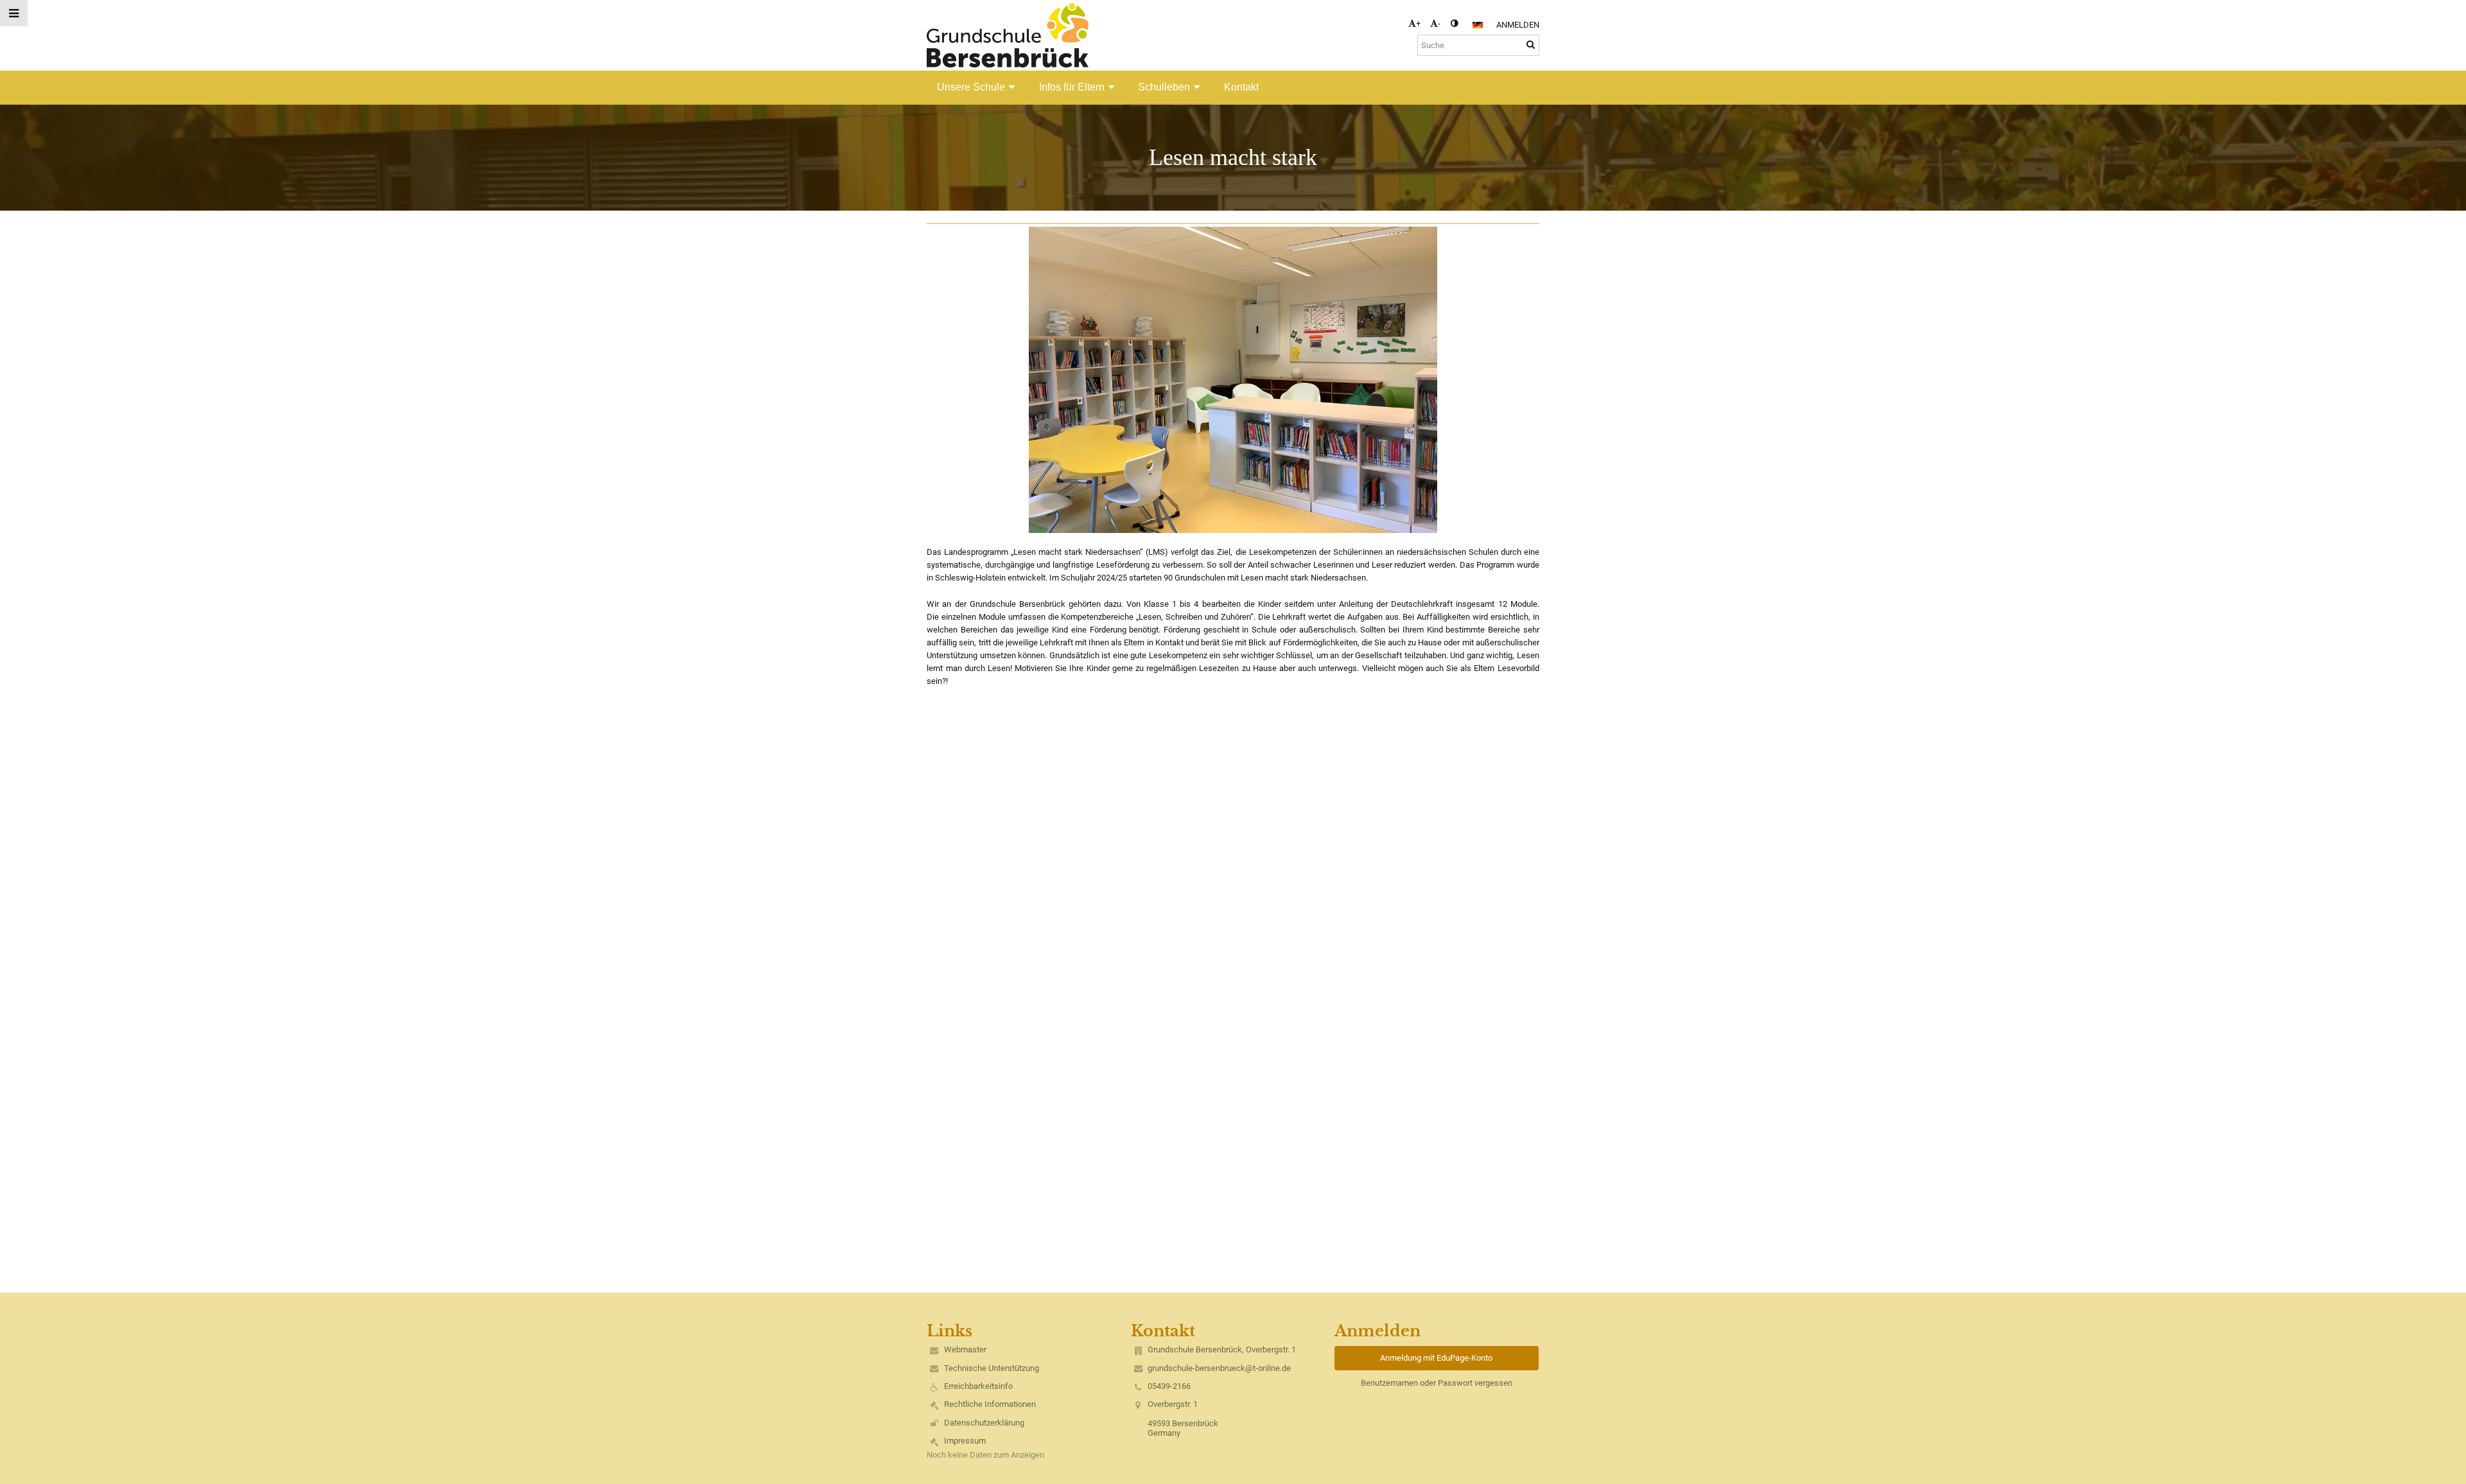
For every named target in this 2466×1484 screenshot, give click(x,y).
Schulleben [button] (1164, 87)
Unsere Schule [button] (971, 87)
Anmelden (1518, 25)
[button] (1454, 23)
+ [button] (1418, 23)
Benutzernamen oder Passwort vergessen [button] (1437, 1383)
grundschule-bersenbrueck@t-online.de (1219, 1368)
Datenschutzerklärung (984, 1423)
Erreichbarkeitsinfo (978, 1386)
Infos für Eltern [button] (1072, 87)
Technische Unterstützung (992, 1368)
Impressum (965, 1441)
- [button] (1439, 23)
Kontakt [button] (1241, 87)
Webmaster (965, 1349)
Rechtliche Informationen (990, 1404)
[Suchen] (1531, 45)
